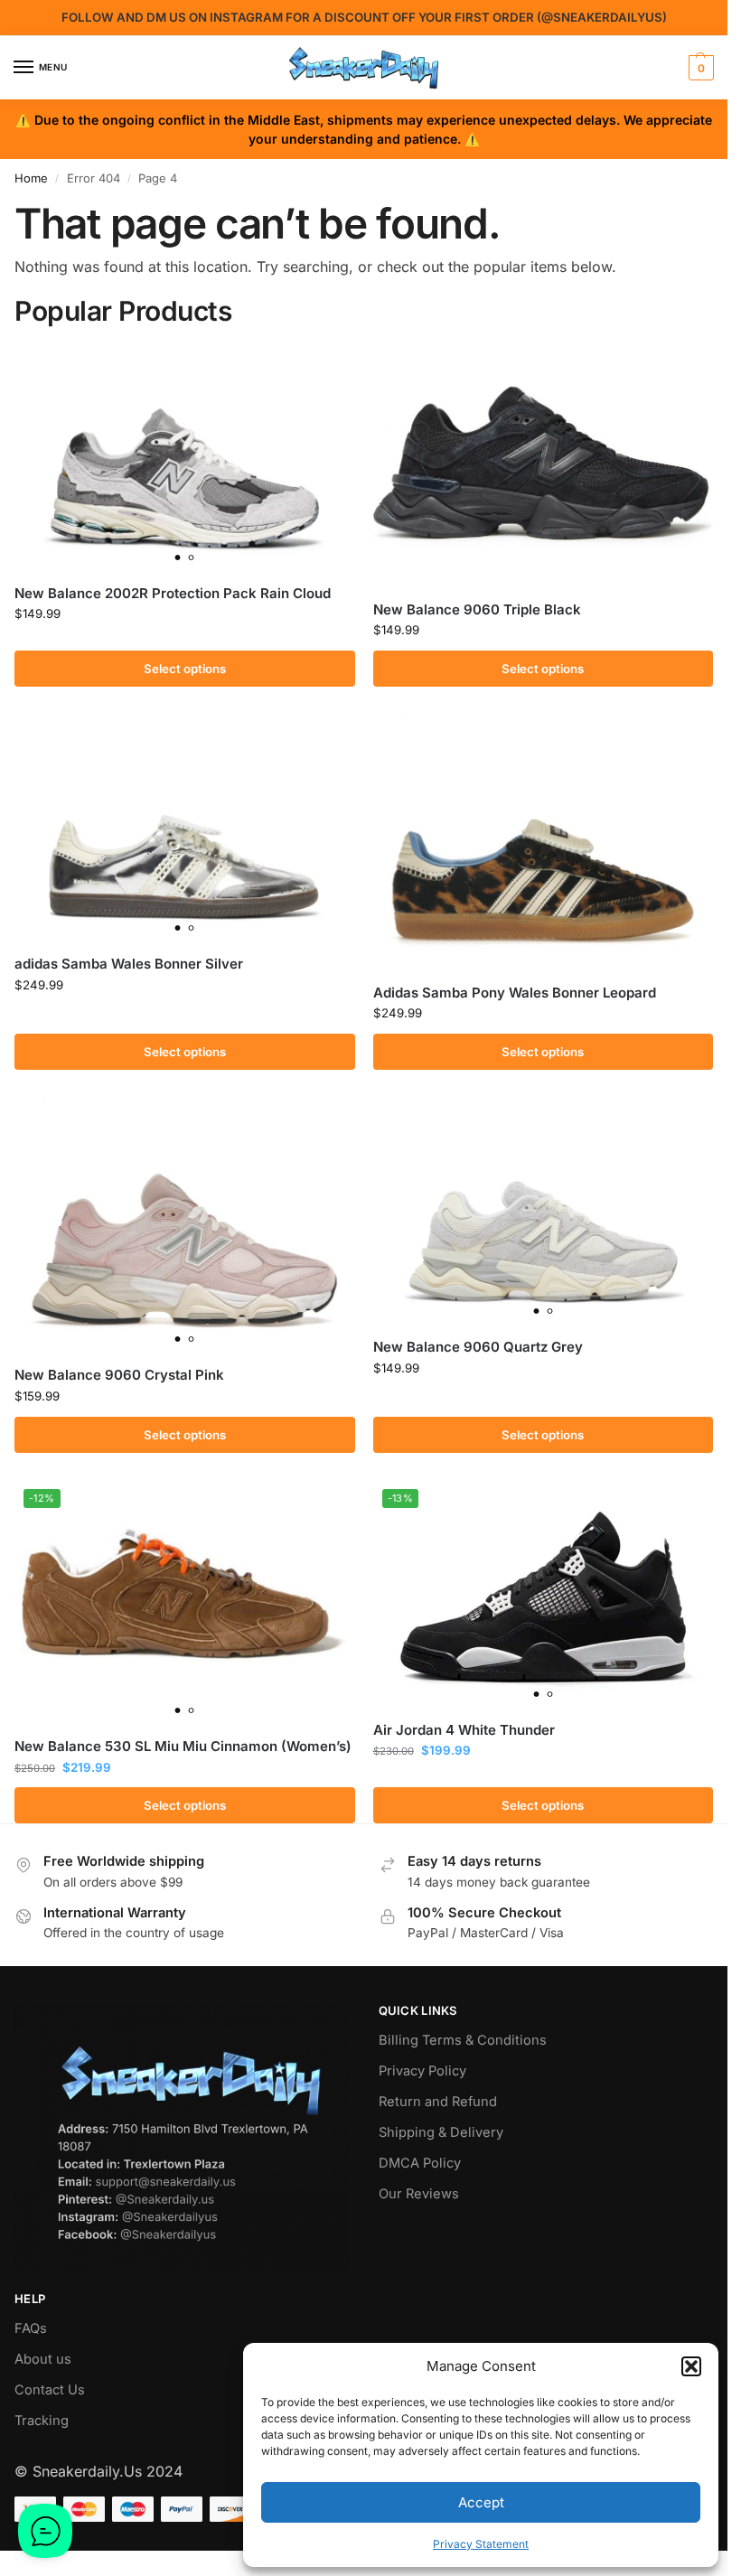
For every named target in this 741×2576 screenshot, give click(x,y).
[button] (691, 2366)
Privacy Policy (422, 2071)
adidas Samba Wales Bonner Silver (129, 964)
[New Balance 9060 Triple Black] (544, 465)
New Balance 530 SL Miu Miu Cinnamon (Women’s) (183, 1746)
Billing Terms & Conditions (463, 2040)
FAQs (31, 2328)
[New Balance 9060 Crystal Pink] (185, 1224)
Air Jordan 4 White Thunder (464, 1730)
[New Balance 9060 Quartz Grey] (544, 1210)
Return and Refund (438, 2102)
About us (43, 2359)
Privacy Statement (481, 2544)
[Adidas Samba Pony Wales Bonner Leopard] (544, 841)
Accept (481, 2502)
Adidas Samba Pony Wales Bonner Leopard (515, 993)
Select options (185, 669)
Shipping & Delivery (441, 2132)
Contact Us (50, 2390)
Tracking (42, 2421)
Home (31, 178)
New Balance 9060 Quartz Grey (478, 1347)
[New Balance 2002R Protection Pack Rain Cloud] (185, 457)
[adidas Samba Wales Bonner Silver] (185, 827)
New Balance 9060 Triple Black (477, 609)
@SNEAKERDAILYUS (602, 17)
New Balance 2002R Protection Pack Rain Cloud (173, 593)
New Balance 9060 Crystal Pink (119, 1375)
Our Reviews (419, 2194)
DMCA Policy (420, 2163)
